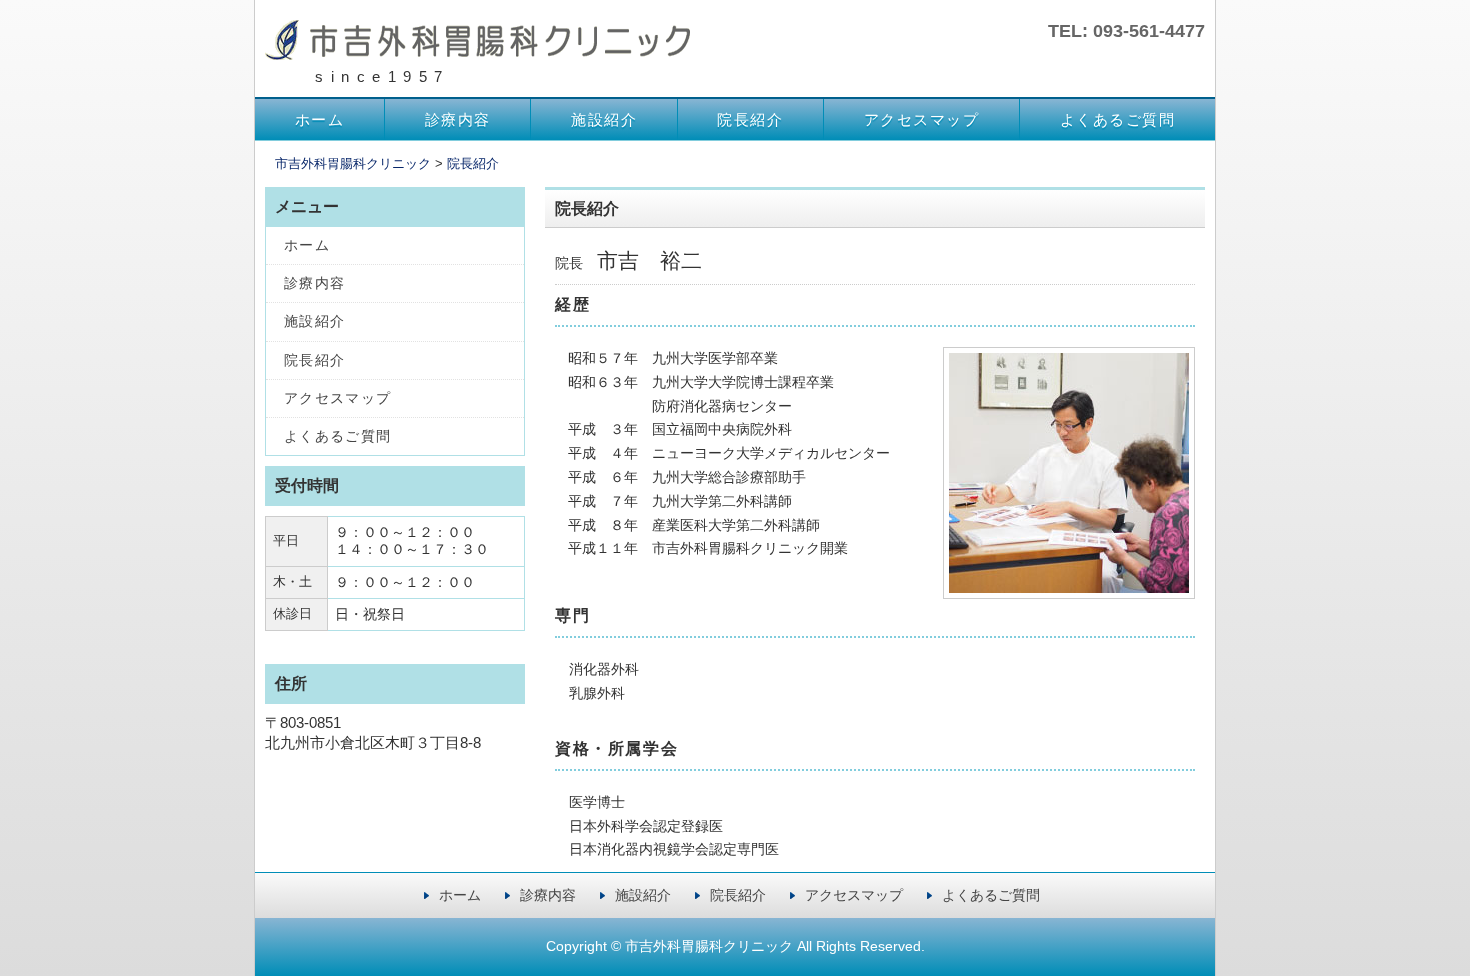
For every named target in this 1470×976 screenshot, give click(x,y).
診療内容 (458, 119)
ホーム (320, 119)
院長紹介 (750, 119)
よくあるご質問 (1118, 119)
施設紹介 (604, 119)
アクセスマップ (922, 119)
